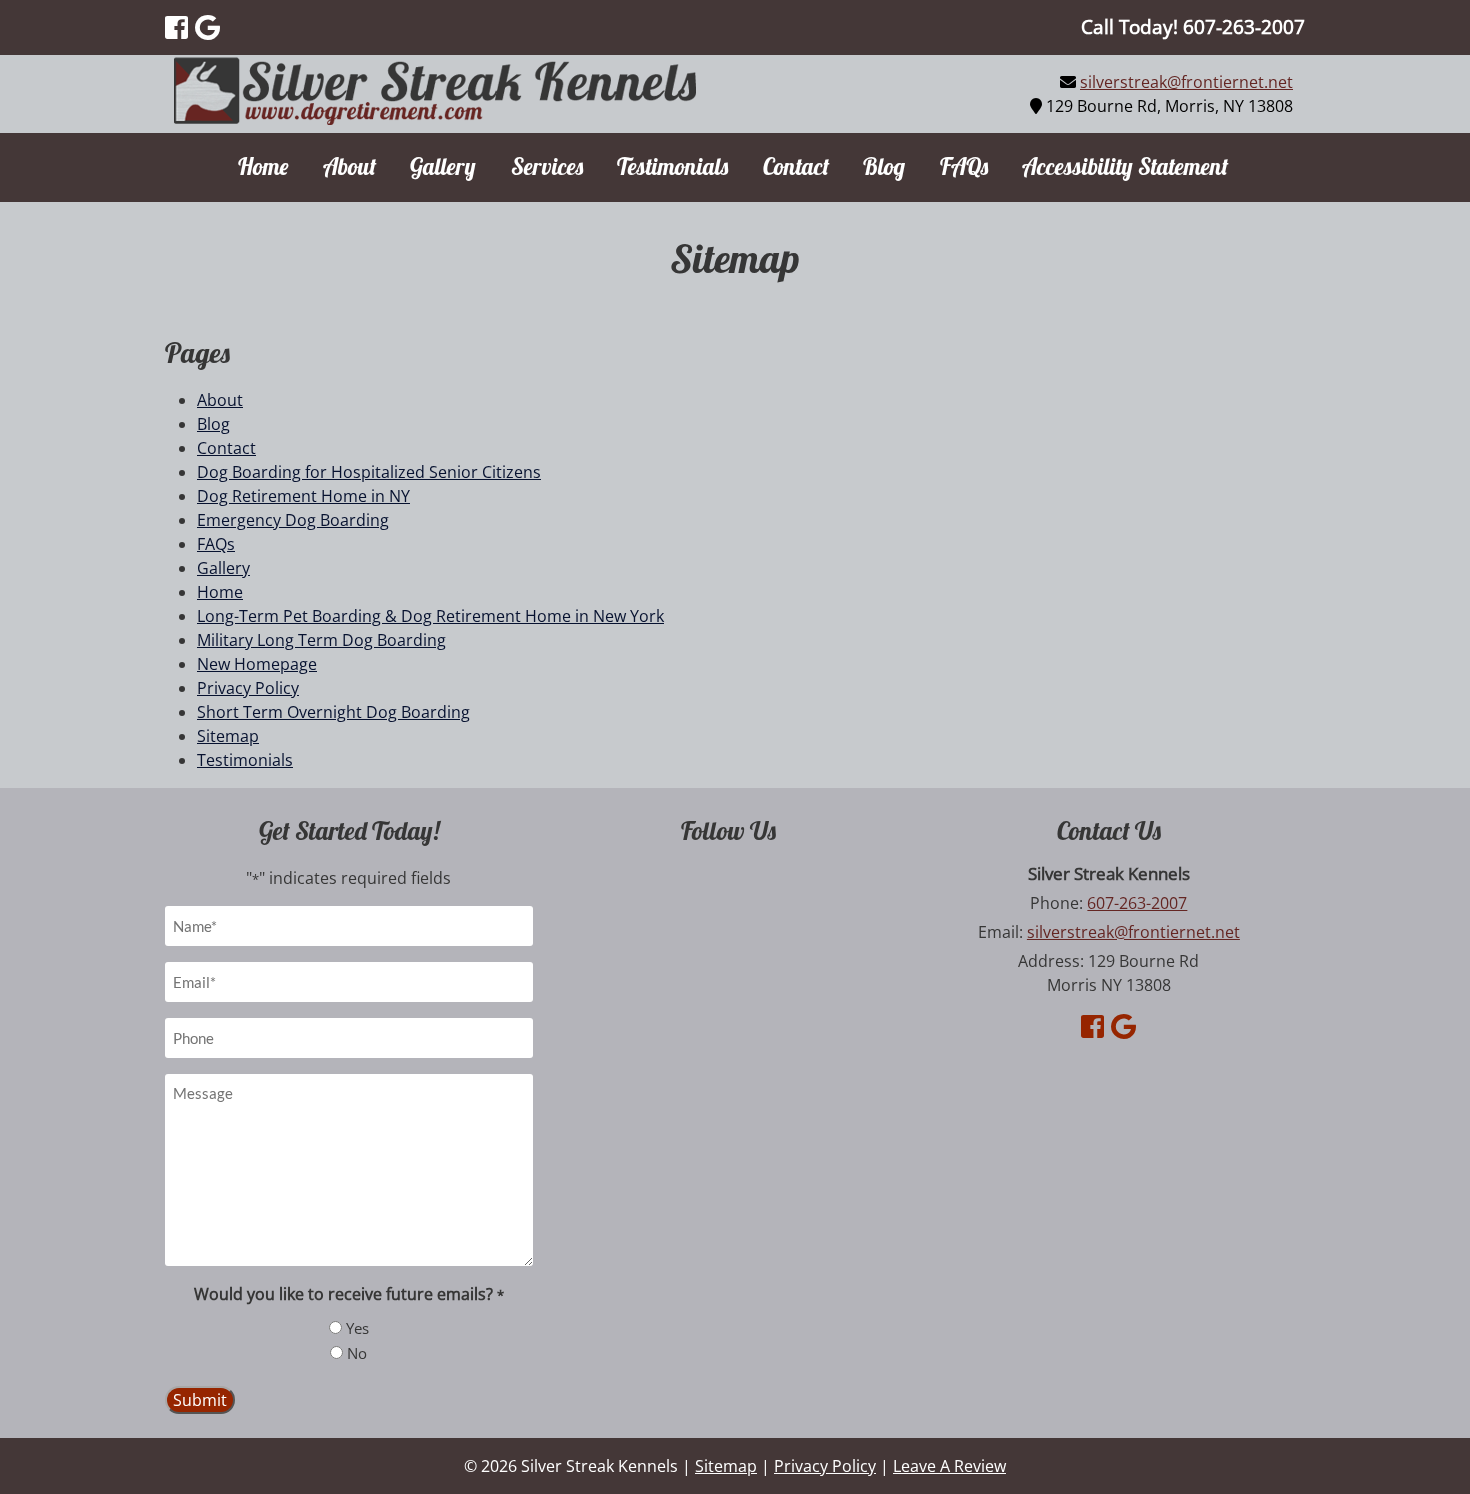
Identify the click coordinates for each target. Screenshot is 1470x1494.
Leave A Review (949, 1466)
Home (263, 166)
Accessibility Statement (1125, 166)
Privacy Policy (248, 688)
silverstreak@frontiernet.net (1186, 82)
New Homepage (257, 664)
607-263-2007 (1137, 903)
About (349, 166)
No (357, 1353)
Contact (796, 166)
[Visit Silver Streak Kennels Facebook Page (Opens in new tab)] (176, 27)
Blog (884, 166)
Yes (357, 1328)
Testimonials (672, 166)
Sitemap (228, 736)
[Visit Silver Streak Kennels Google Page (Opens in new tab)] (207, 27)
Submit (200, 1400)
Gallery (443, 166)
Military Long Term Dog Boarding (321, 640)
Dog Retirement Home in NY (303, 496)
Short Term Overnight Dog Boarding (333, 712)
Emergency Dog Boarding (293, 520)
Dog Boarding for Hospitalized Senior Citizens (369, 472)
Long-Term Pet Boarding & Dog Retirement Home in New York (430, 616)
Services (547, 166)
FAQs (964, 166)
